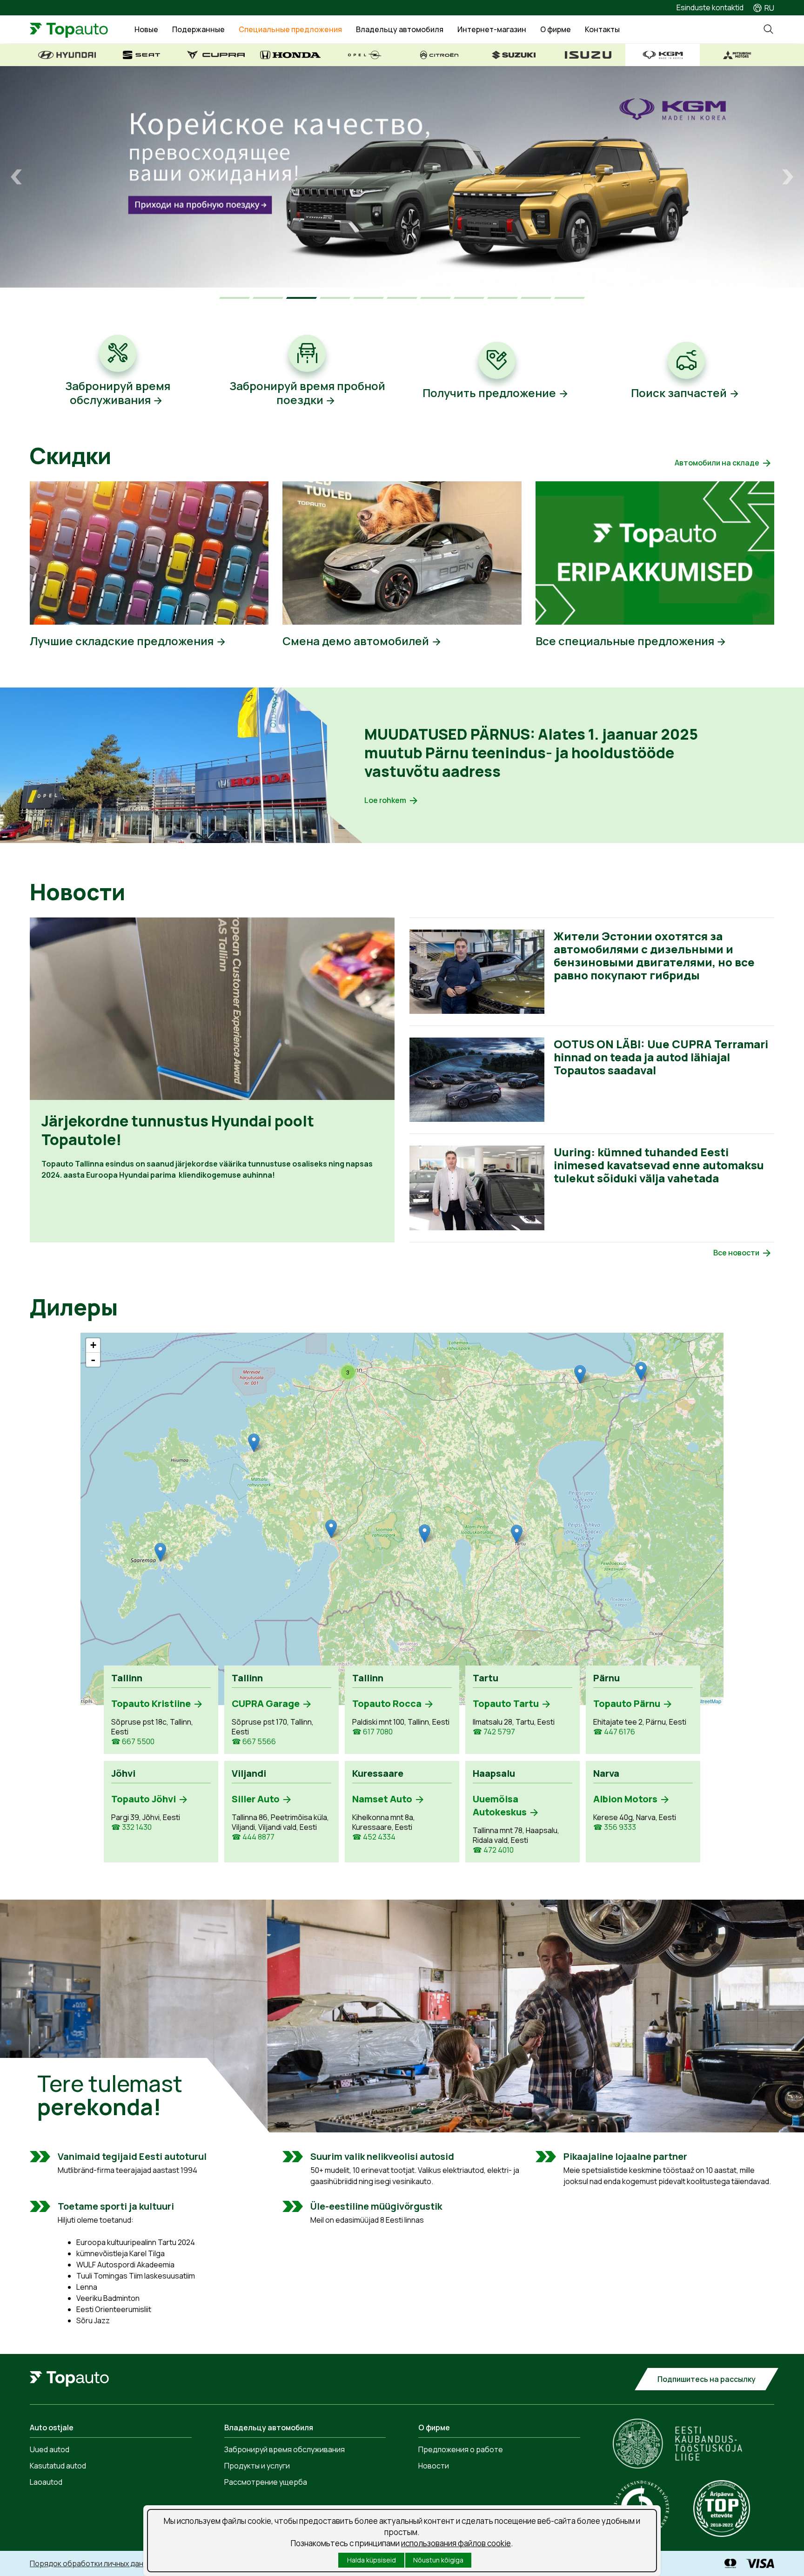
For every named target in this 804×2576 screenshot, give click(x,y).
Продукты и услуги (257, 2466)
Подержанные (198, 29)
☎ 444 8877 (253, 1837)
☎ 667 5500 (133, 1742)
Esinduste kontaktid (710, 7)
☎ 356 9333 (615, 1827)
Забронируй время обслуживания (285, 2449)
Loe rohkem (385, 800)
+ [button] (93, 1345)
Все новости (736, 1253)
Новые (146, 29)
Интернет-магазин (492, 29)
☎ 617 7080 (372, 1732)
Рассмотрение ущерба (266, 2482)
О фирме (556, 29)
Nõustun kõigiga (438, 2560)
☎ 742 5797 (494, 1732)
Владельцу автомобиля (400, 29)
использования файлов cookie (456, 2543)
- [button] (93, 1360)
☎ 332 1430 (131, 1827)
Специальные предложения (290, 29)
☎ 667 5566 (254, 1742)
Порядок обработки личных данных (93, 2563)
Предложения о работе (461, 2449)
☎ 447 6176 (614, 1732)
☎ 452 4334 (374, 1837)
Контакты (602, 29)
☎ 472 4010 (493, 1850)
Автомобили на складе (717, 463)
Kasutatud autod (58, 2466)
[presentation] (16, 177)
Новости (434, 2466)
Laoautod (46, 2482)
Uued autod (50, 2449)
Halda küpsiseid (372, 2560)
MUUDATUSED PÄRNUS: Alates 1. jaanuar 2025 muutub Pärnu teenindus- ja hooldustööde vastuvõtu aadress (531, 753)
